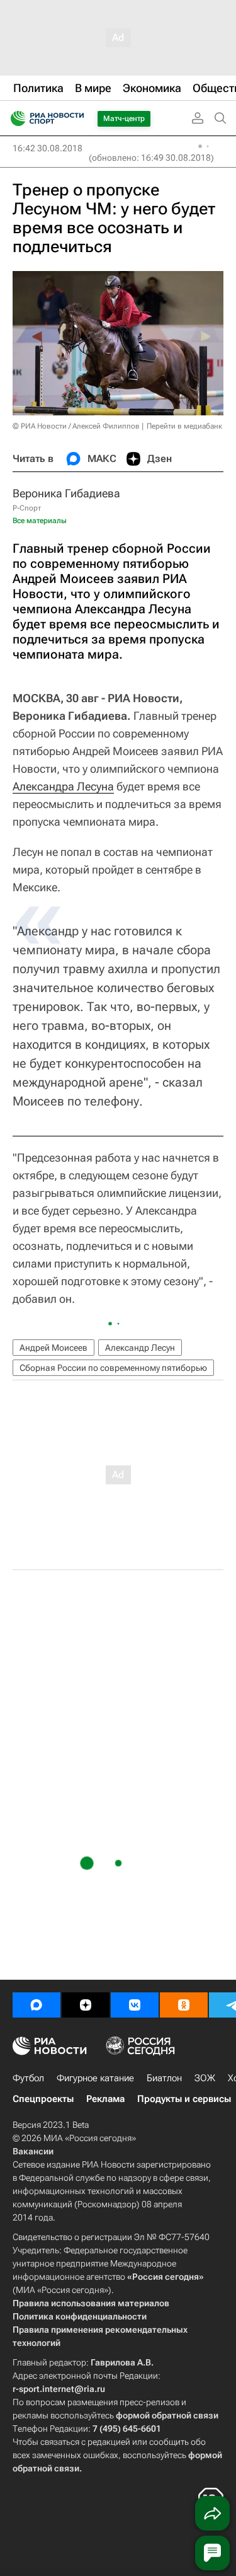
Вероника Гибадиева (66, 493)
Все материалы (40, 521)
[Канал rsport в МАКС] (37, 2005)
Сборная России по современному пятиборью (113, 1368)
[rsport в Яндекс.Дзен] (86, 2005)
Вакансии (33, 2151)
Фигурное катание (95, 2078)
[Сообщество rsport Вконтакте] (135, 2005)
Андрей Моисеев (53, 1348)
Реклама (105, 2099)
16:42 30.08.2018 (48, 148)
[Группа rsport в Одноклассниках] (184, 2005)
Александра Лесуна (63, 786)
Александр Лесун (140, 1348)
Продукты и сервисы (184, 2099)
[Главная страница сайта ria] (14, 118)
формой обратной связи (167, 2415)
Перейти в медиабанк (184, 426)
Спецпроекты (43, 2099)
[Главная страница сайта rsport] (76, 118)
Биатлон (164, 2078)
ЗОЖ (205, 2078)
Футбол (28, 2078)
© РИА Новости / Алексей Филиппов (76, 426)
